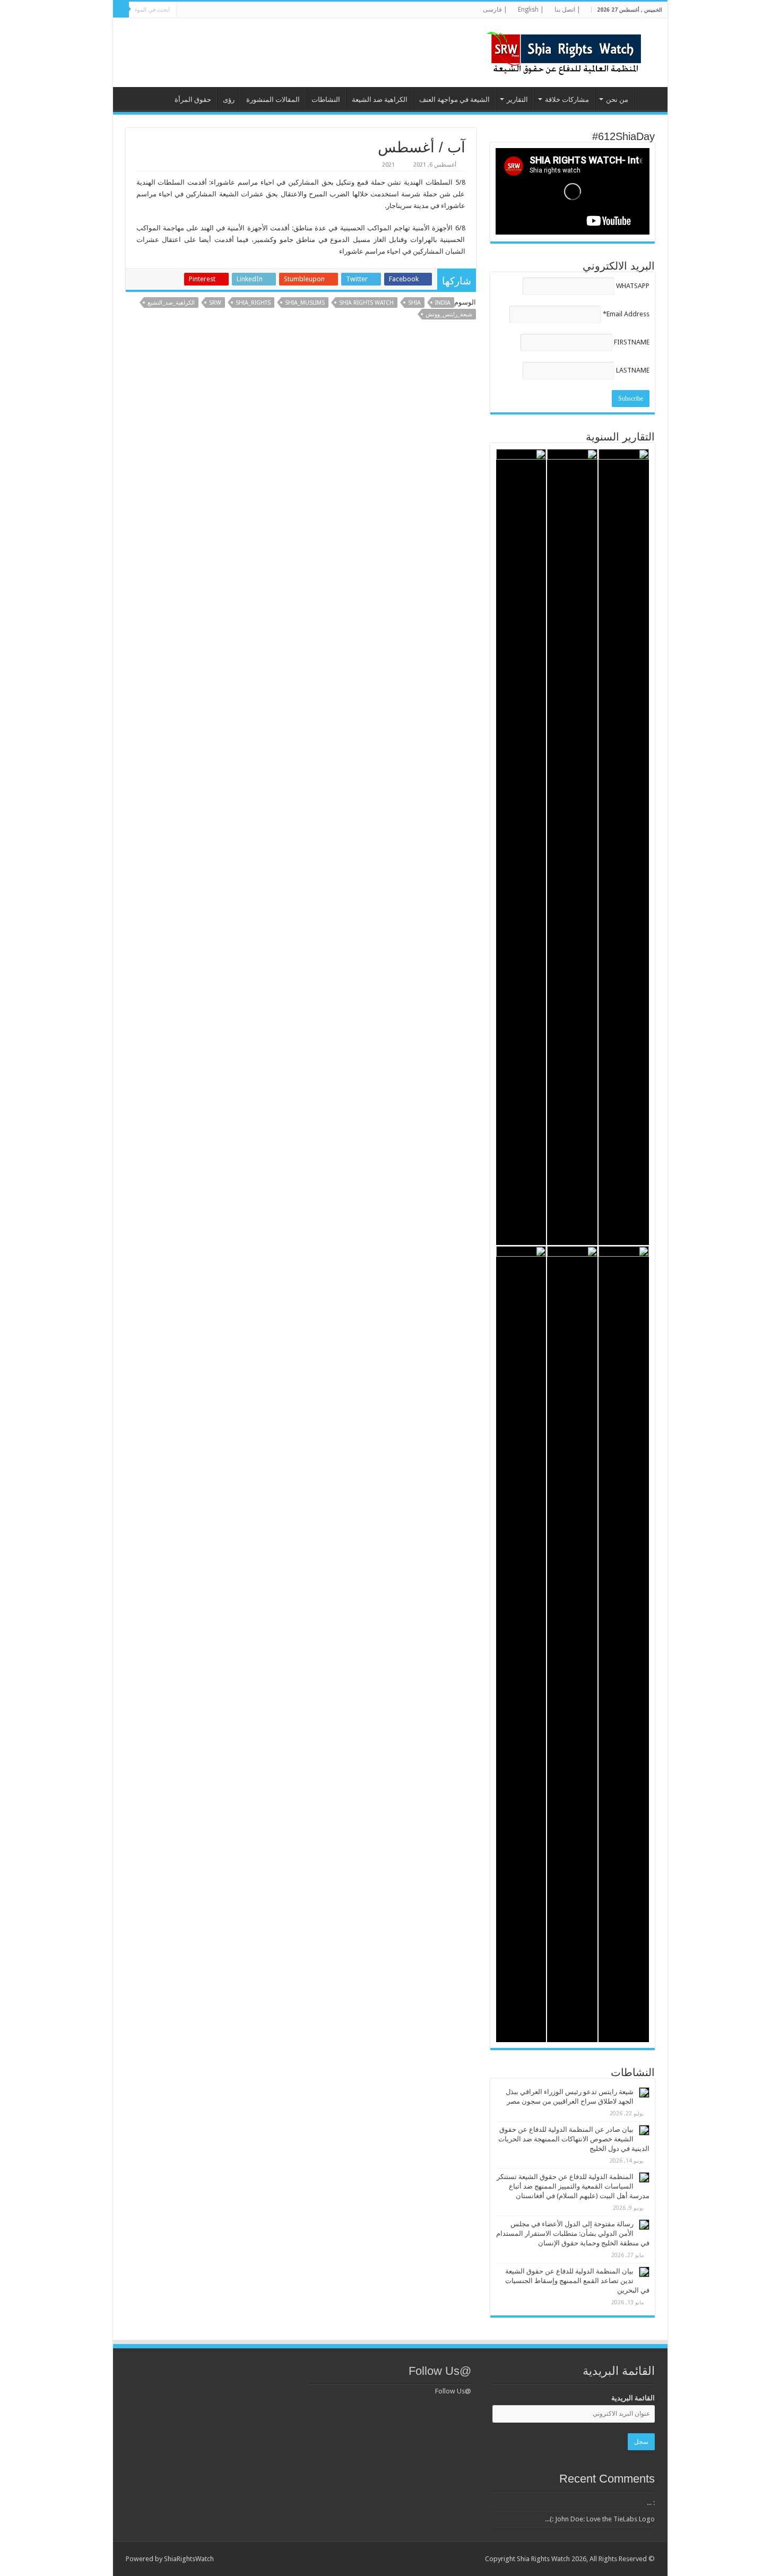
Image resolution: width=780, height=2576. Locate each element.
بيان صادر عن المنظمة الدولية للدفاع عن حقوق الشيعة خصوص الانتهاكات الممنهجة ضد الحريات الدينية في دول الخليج (574, 2139)
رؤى (229, 100)
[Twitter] (259, 10)
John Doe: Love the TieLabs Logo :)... (600, 2519)
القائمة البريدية (633, 2398)
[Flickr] (239, 10)
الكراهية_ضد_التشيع (171, 303)
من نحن (617, 100)
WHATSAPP (633, 286)
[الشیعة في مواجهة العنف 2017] (572, 847)
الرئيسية (648, 98)
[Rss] (279, 10)
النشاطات (326, 100)
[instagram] (198, 10)
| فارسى (495, 10)
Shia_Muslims (305, 303)
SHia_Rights (253, 303)
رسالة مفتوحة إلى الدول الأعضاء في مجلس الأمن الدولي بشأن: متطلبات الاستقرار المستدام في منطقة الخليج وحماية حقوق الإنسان (573, 2233)
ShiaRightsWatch (189, 2559)
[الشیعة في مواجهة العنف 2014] (572, 1644)
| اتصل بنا (567, 10)
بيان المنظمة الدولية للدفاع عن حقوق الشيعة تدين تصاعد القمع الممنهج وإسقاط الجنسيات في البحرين (577, 2281)
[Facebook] (269, 10)
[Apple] (208, 10)
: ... (651, 2502)
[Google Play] (188, 10)
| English (531, 10)
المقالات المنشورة (273, 100)
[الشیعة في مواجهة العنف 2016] (521, 847)
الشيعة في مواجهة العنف (454, 100)
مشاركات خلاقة (567, 100)
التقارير (517, 100)
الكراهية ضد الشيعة (380, 100)
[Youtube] (228, 10)
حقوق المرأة (193, 100)
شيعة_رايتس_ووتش (449, 314)
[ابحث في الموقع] (121, 10)
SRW (215, 303)
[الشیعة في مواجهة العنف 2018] (624, 847)
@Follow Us (440, 2371)
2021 (388, 165)
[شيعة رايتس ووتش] (567, 50)
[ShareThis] (218, 10)
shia (414, 303)
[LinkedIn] (249, 10)
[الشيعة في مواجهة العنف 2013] (521, 1644)
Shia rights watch (366, 303)
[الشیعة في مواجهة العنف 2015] (624, 1644)
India (443, 303)
